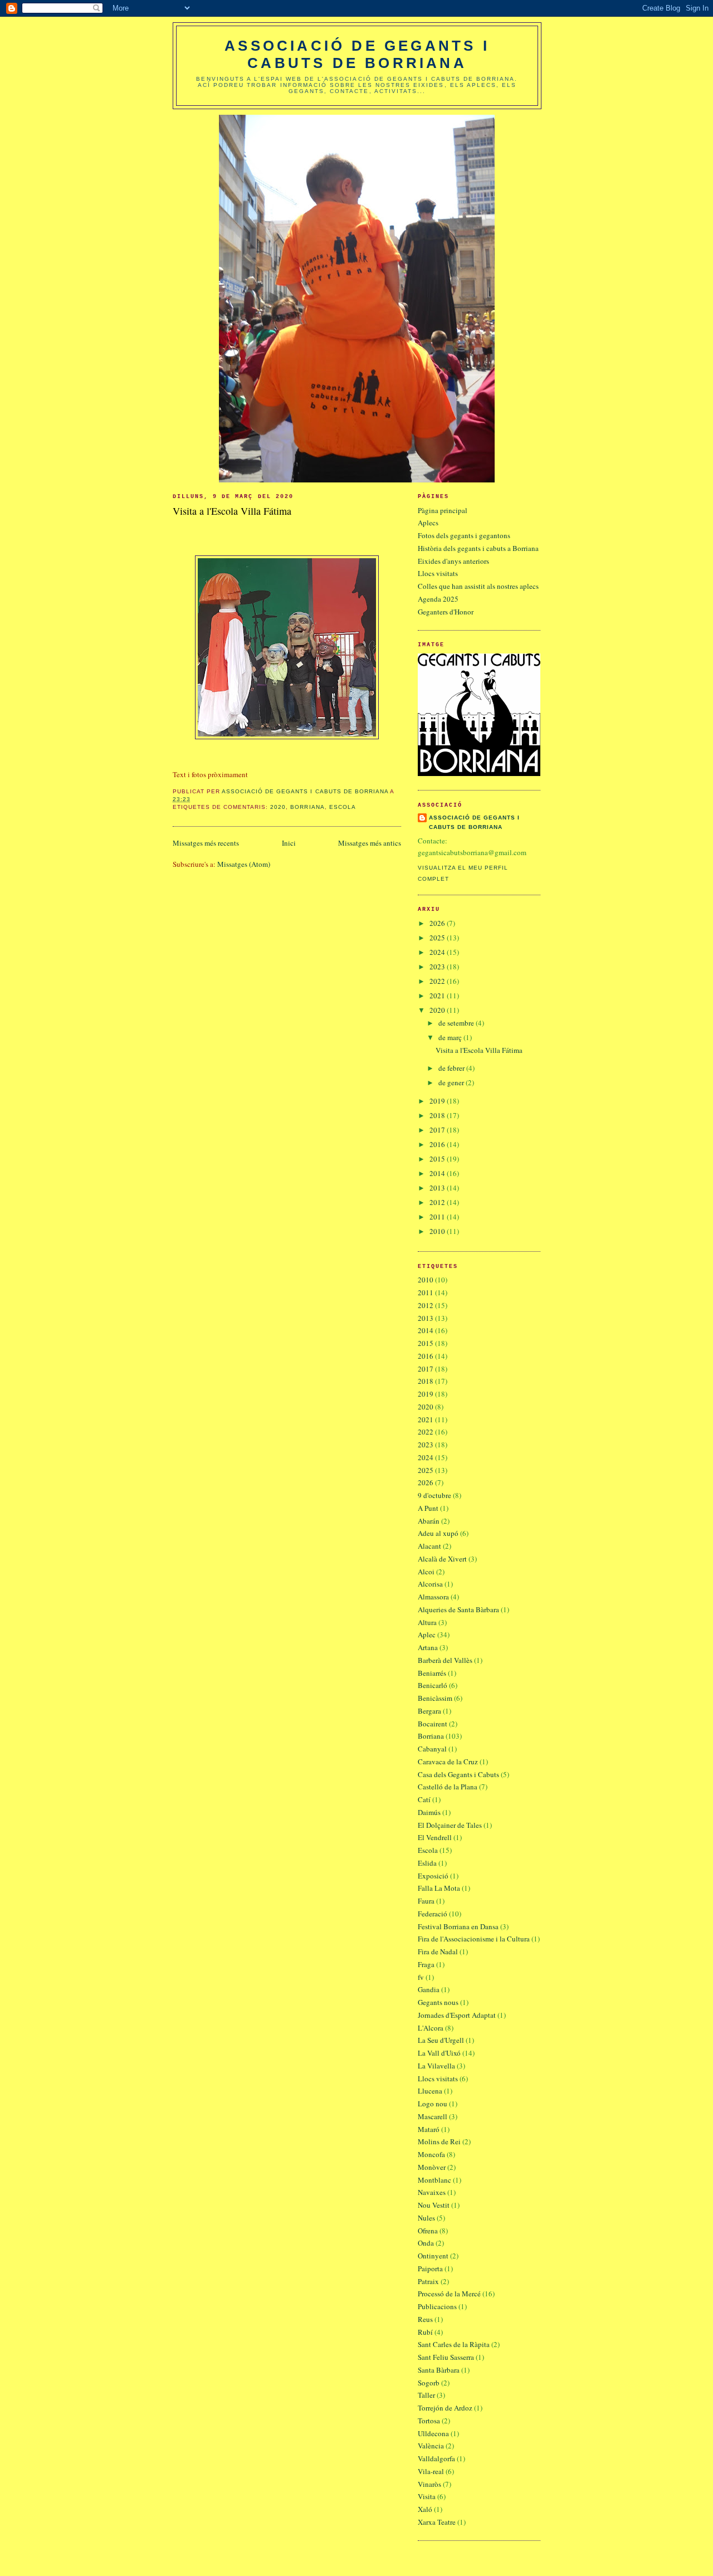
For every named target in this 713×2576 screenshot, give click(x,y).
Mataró (429, 2129)
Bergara (429, 1711)
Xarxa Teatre (437, 2522)
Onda (426, 2243)
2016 (438, 1144)
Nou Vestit (434, 2205)
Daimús (429, 1812)
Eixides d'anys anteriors (453, 561)
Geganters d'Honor (446, 612)
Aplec (427, 1635)
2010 (438, 1231)
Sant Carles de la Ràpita (454, 2344)
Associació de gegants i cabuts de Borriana (357, 54)
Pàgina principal (443, 510)
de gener (452, 1082)
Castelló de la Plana (448, 1787)
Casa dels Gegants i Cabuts (458, 1774)
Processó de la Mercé (449, 2294)
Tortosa (429, 2421)
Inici (289, 843)
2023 (438, 967)
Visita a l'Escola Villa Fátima (232, 511)
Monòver (432, 2167)
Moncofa (431, 2154)
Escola (343, 807)
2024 (438, 952)
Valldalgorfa (436, 2458)
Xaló (425, 2509)
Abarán (429, 1521)
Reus (425, 2319)
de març (451, 1037)
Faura (426, 1901)
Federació (433, 1914)
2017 (438, 1130)
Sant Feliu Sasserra (446, 2357)
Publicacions (437, 2306)
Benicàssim (435, 1698)
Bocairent (433, 1724)
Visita (427, 2496)
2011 (438, 1217)
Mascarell (433, 2116)
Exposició (433, 1876)
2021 (438, 996)
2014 (438, 1173)
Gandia (429, 1989)
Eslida (427, 1863)
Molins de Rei (439, 2141)
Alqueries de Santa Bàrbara (458, 1609)
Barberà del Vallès (445, 1660)
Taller (426, 2395)
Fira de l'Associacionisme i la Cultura (474, 1939)
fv (421, 1977)
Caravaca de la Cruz (448, 1762)
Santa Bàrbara (439, 2370)
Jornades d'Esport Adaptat (457, 2015)
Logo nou (433, 2104)
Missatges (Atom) (244, 864)
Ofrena (428, 2231)
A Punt (428, 1508)
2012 (438, 1202)
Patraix (428, 2281)
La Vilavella (436, 2066)
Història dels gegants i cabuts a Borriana (478, 548)
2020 (278, 807)
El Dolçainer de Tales (450, 1825)
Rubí (425, 2332)
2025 (438, 938)
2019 (438, 1101)
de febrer (452, 1068)
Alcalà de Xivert (442, 1559)
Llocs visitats (438, 573)
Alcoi (426, 1572)
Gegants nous (438, 2002)
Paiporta (430, 2268)
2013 (438, 1188)
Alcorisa (430, 1584)
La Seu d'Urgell (441, 2040)
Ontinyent (433, 2256)
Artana (428, 1647)
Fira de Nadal (438, 1951)
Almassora (433, 1597)
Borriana (307, 807)
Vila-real (431, 2471)
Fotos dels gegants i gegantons (464, 535)
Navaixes (432, 2192)
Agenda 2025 (438, 599)
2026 (438, 923)
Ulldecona (433, 2433)
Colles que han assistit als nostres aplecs (478, 586)
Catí (424, 1799)
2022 (438, 981)
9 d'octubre (434, 1495)
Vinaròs (429, 2484)
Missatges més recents (206, 843)
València (431, 2446)
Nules (426, 2218)
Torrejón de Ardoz (445, 2408)
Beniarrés (432, 1673)
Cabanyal (432, 1749)
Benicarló (433, 1685)
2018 (438, 1115)
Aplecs (428, 523)
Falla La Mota (439, 1888)
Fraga (426, 1964)
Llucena (430, 2091)
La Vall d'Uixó (439, 2053)
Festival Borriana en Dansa (458, 1926)
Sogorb (429, 2383)
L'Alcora (431, 2028)
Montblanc (434, 2180)
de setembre (457, 1023)
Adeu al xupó (438, 1533)
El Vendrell (435, 1837)
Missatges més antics (370, 843)
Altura (427, 1622)
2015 (438, 1159)
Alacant (429, 1546)
